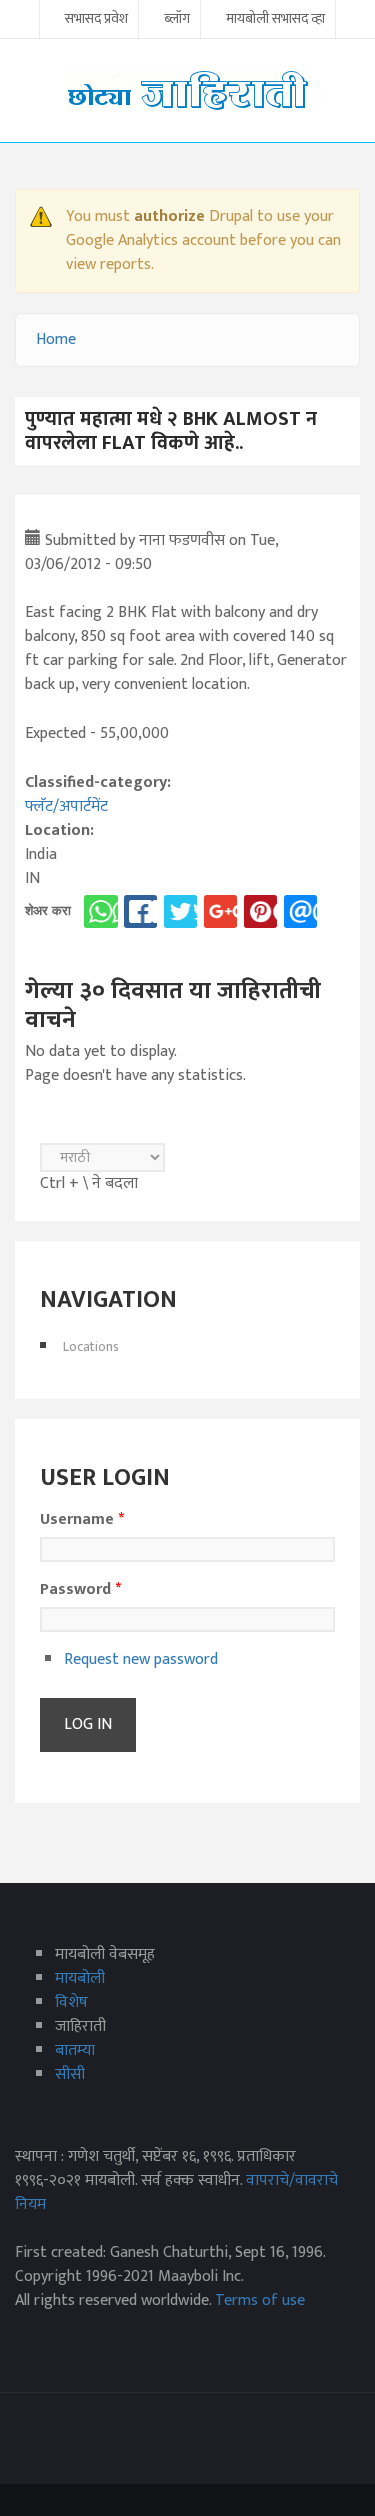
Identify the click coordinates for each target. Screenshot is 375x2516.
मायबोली (80, 1978)
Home (56, 339)
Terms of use (260, 2300)
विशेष (71, 2002)
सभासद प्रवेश (96, 20)
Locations (91, 1346)
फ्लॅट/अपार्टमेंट (66, 806)
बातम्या (75, 2050)
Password (80, 1590)
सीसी (70, 2074)
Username (82, 1520)
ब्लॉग (177, 20)
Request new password (141, 1659)
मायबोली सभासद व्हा (275, 20)
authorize (169, 216)
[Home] (188, 89)
